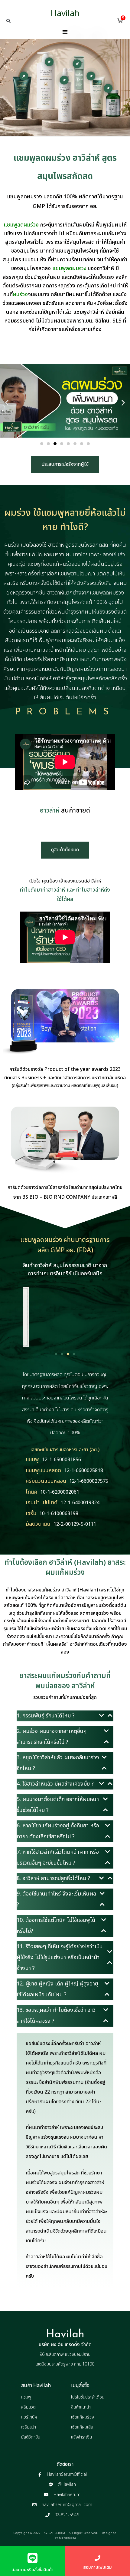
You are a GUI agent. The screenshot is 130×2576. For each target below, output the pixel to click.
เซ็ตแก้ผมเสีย (82, 2427)
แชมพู (26, 2397)
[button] (8, 21)
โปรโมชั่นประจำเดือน (88, 2397)
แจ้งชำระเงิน (81, 2437)
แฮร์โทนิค (29, 2417)
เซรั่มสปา (29, 2427)
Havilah (65, 13)
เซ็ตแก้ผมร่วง (83, 2417)
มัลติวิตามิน (31, 2437)
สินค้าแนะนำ (81, 2407)
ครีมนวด (28, 2407)
